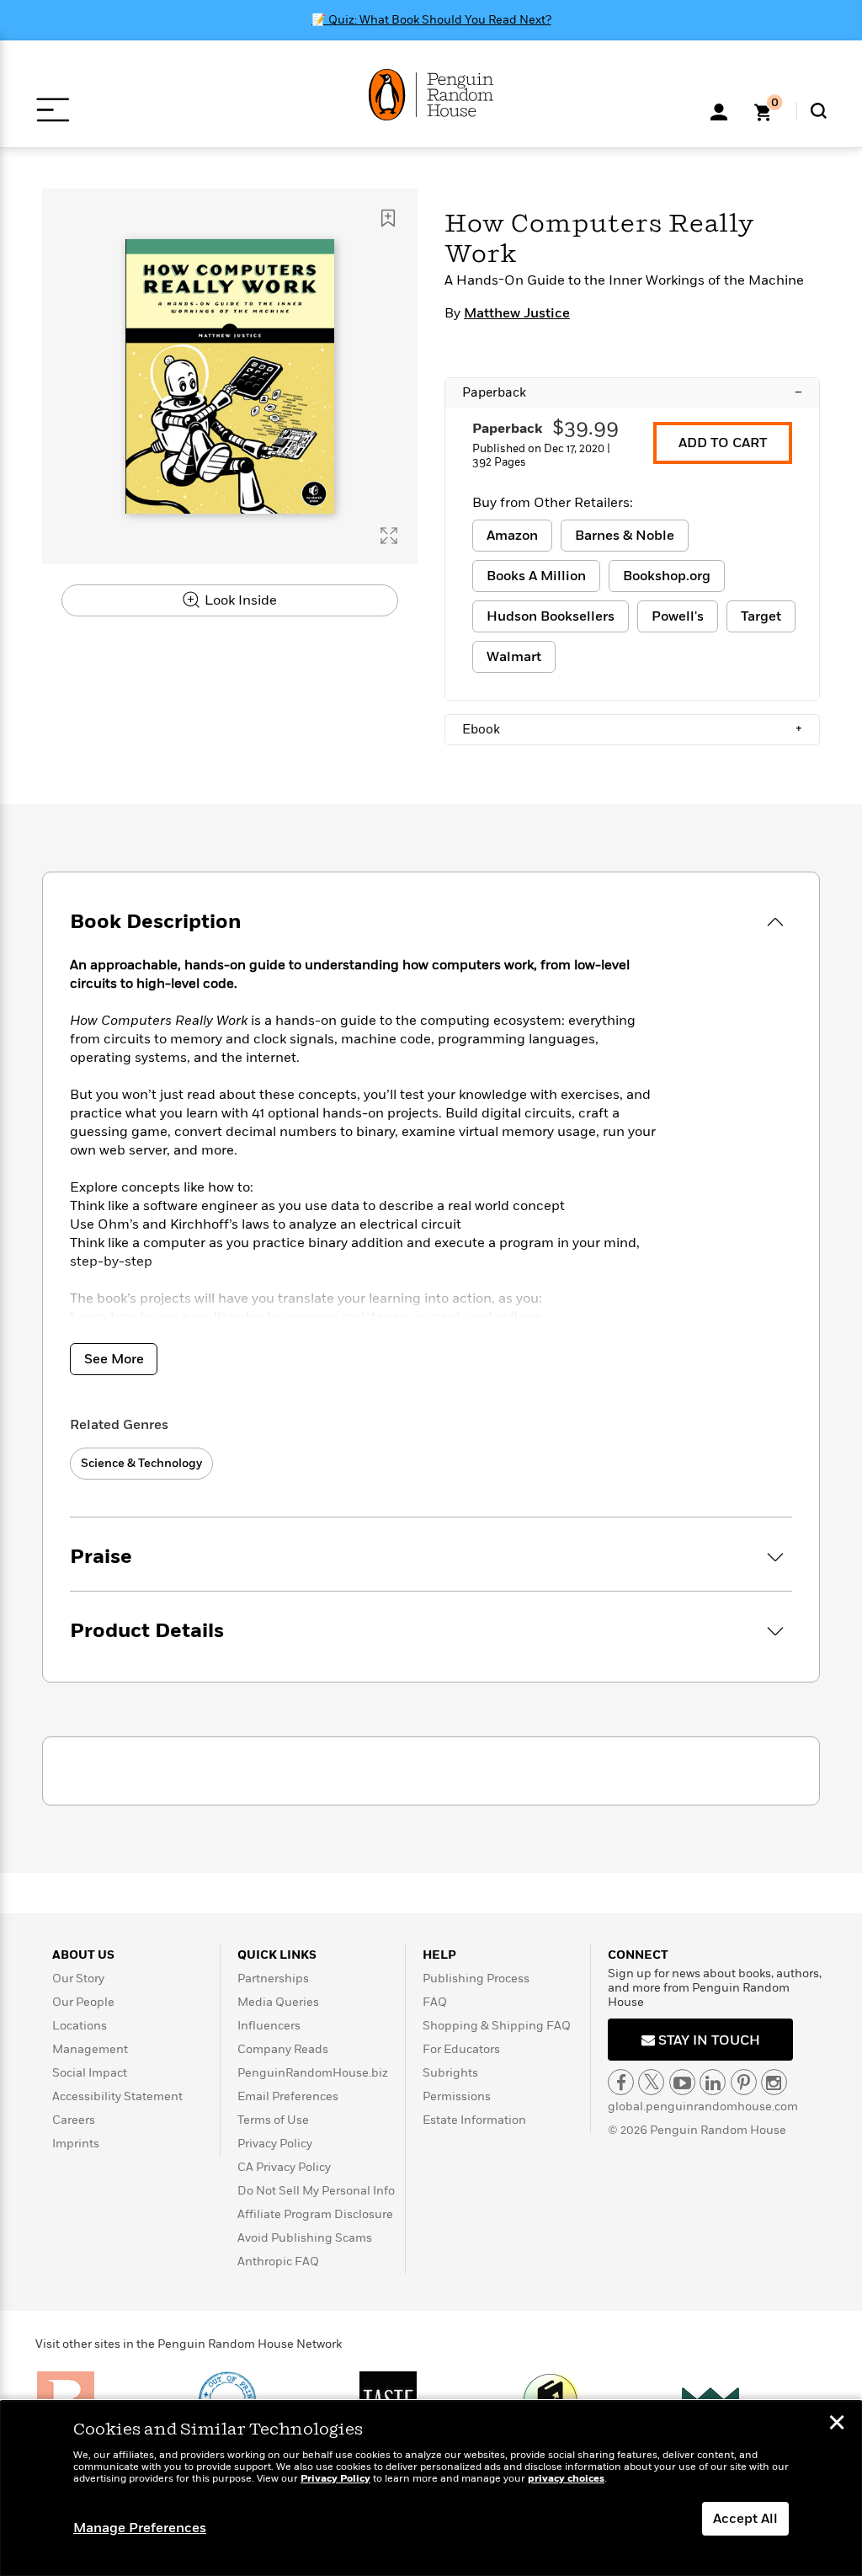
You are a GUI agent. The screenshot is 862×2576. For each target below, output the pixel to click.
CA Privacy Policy (284, 2167)
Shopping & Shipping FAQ (497, 2026)
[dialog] (431, 2488)
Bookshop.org (667, 576)
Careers (74, 2120)
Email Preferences (288, 2096)
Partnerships (273, 1979)
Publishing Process (476, 1979)
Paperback (632, 392)
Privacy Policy (275, 2144)
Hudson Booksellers (551, 616)
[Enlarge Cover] (389, 536)
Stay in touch (708, 2040)
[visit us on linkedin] (713, 2082)
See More (114, 1359)
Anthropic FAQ (278, 2261)
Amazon (512, 536)
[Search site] (819, 111)
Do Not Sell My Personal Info (316, 2191)
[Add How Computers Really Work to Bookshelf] (388, 218)
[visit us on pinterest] (744, 2082)
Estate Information (474, 2120)
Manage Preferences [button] (140, 2528)
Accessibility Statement (117, 2096)
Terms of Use (273, 2120)
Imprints (76, 2144)
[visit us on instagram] (774, 2082)
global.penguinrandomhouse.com (703, 2107)
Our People (83, 2002)
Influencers (269, 2026)
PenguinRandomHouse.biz (313, 2073)
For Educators (461, 2049)
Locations (80, 2026)
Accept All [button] (745, 2519)
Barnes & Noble (625, 536)
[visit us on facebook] (621, 2082)
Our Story (78, 1979)
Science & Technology (141, 1463)
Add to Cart (723, 443)
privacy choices (566, 2479)
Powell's (678, 616)
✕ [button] (837, 2424)
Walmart (514, 657)
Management (90, 2049)
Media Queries (278, 2002)
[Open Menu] (53, 110)
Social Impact (90, 2073)
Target (761, 616)
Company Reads (283, 2049)
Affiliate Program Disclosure (315, 2214)
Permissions (457, 2096)
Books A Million (536, 576)
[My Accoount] (719, 110)
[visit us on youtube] (682, 2082)
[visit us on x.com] (651, 2082)
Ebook (632, 729)
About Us (83, 1955)
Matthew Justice (517, 313)
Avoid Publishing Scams (305, 2238)
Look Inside (239, 600)
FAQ (435, 2002)
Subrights (450, 2073)
